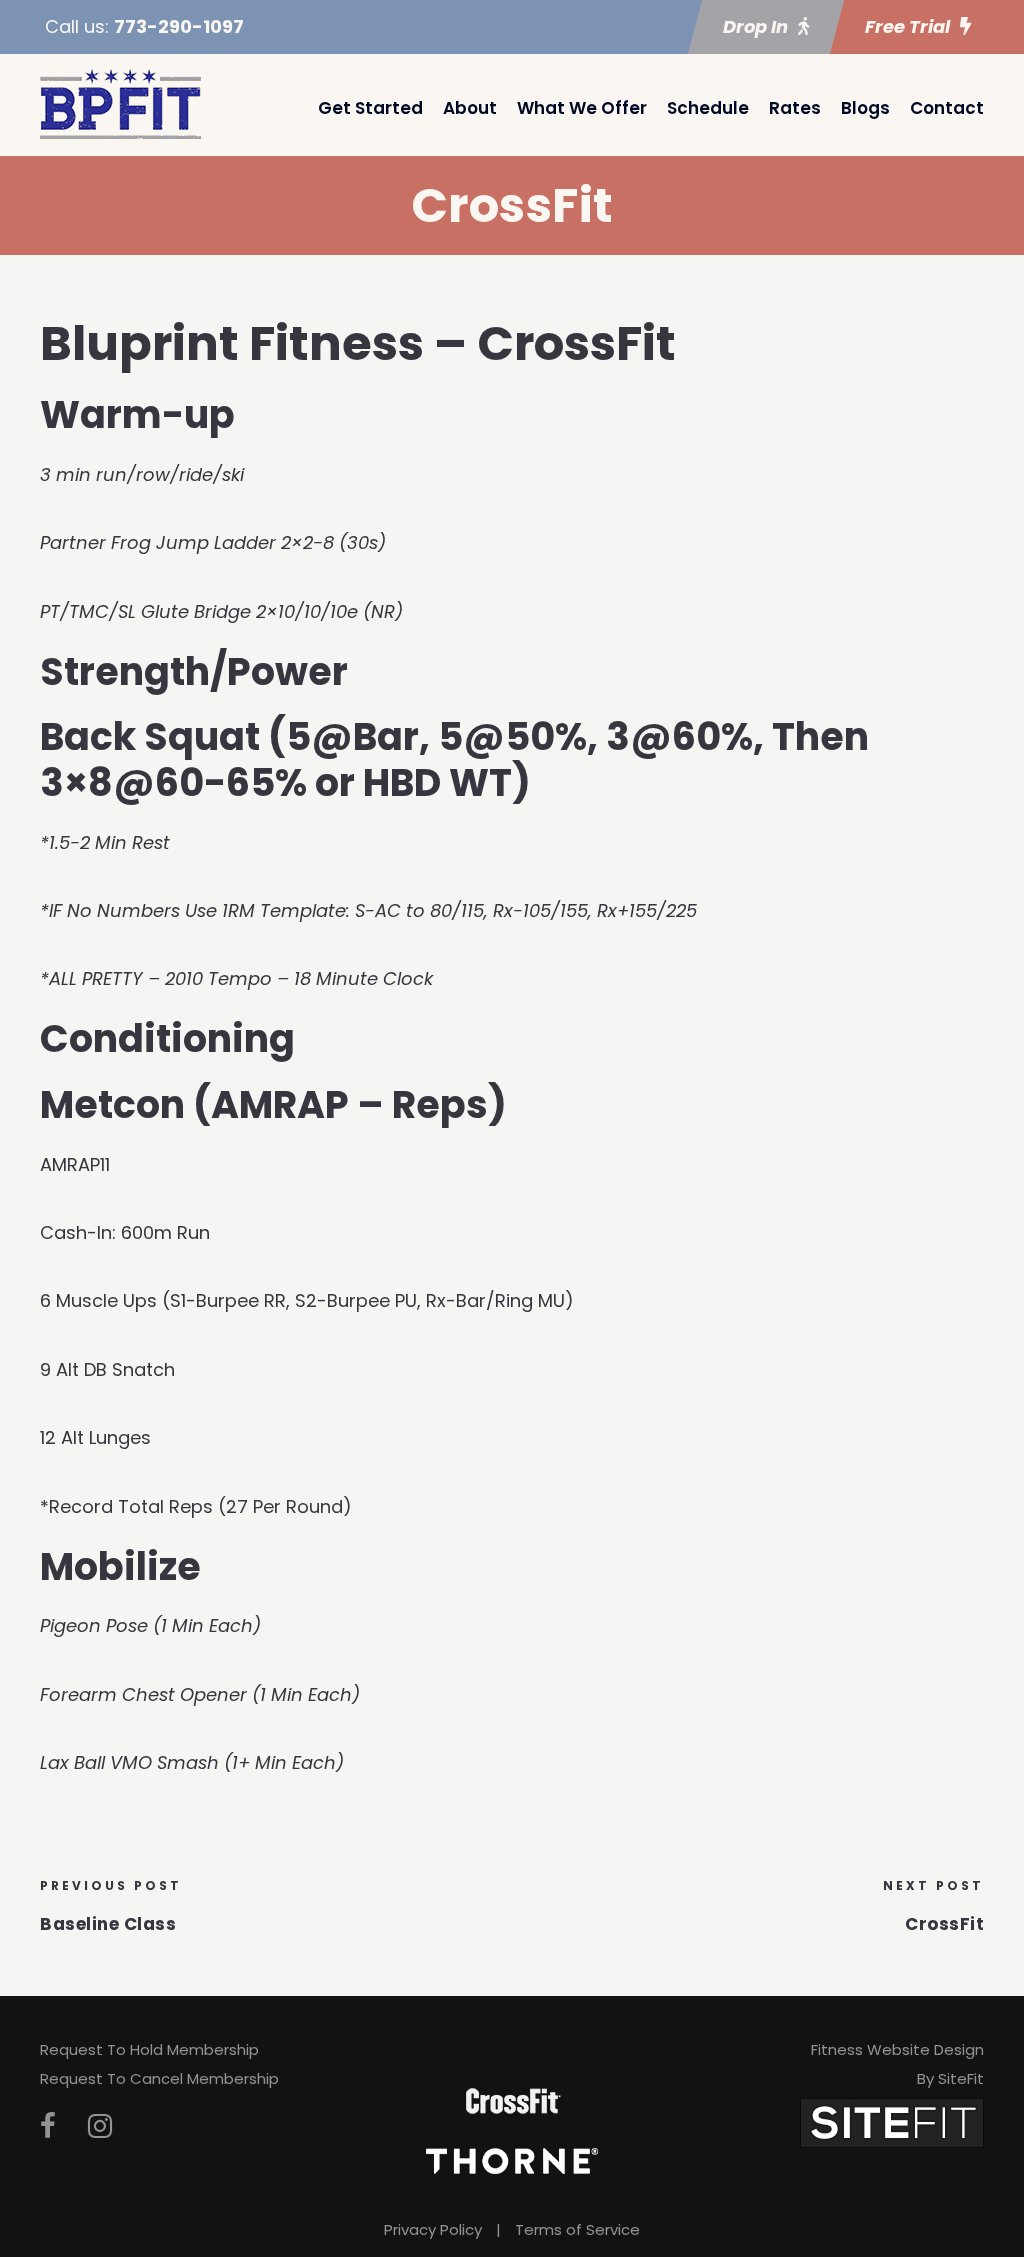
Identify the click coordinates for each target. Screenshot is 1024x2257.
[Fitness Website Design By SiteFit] (892, 2121)
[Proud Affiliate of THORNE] (512, 2160)
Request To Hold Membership (149, 2049)
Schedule (708, 108)
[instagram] (100, 2126)
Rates (795, 108)
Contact (947, 108)
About (470, 108)
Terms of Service (577, 2229)
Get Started (370, 108)
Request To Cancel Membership (159, 2078)
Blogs (865, 108)
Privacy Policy (433, 2229)
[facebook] (48, 2126)
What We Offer (582, 108)
